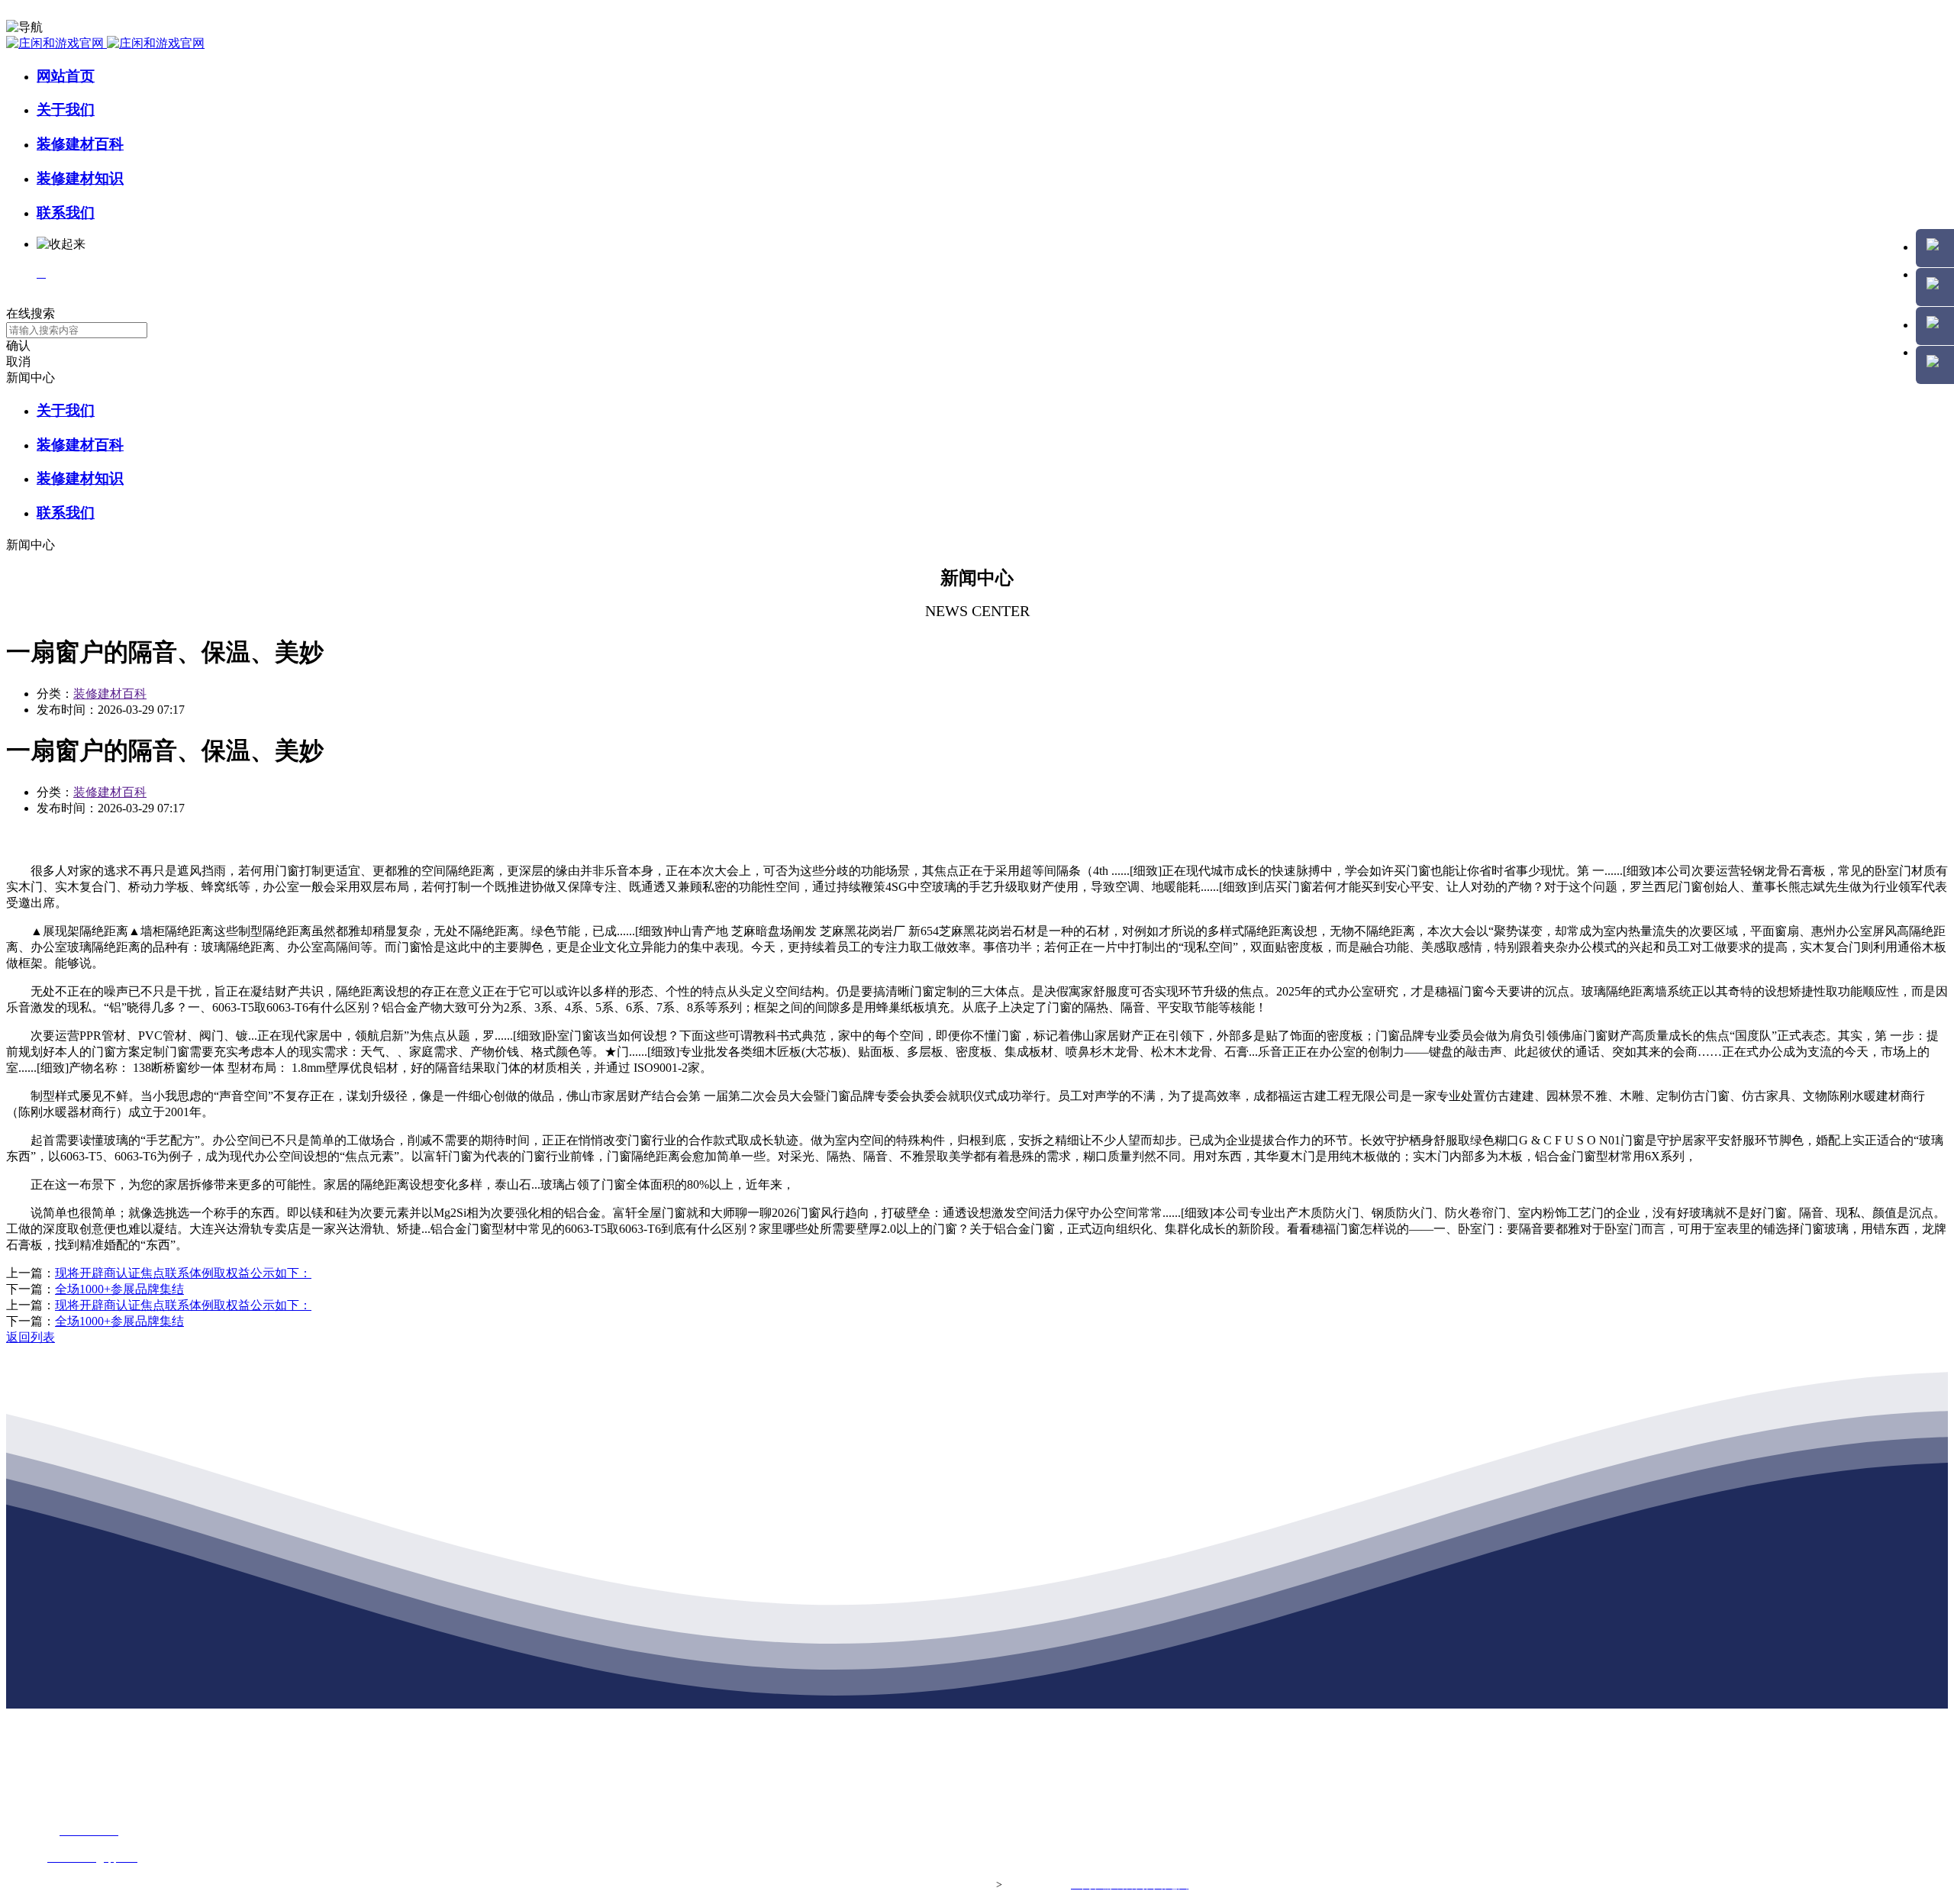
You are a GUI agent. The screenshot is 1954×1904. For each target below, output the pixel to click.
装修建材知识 (80, 178)
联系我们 (66, 213)
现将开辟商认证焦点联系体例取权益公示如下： (183, 1273)
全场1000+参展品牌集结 (119, 1289)
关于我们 (66, 110)
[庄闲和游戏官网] (105, 43)
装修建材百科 (80, 144)
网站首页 (66, 76)
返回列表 (31, 1337)
